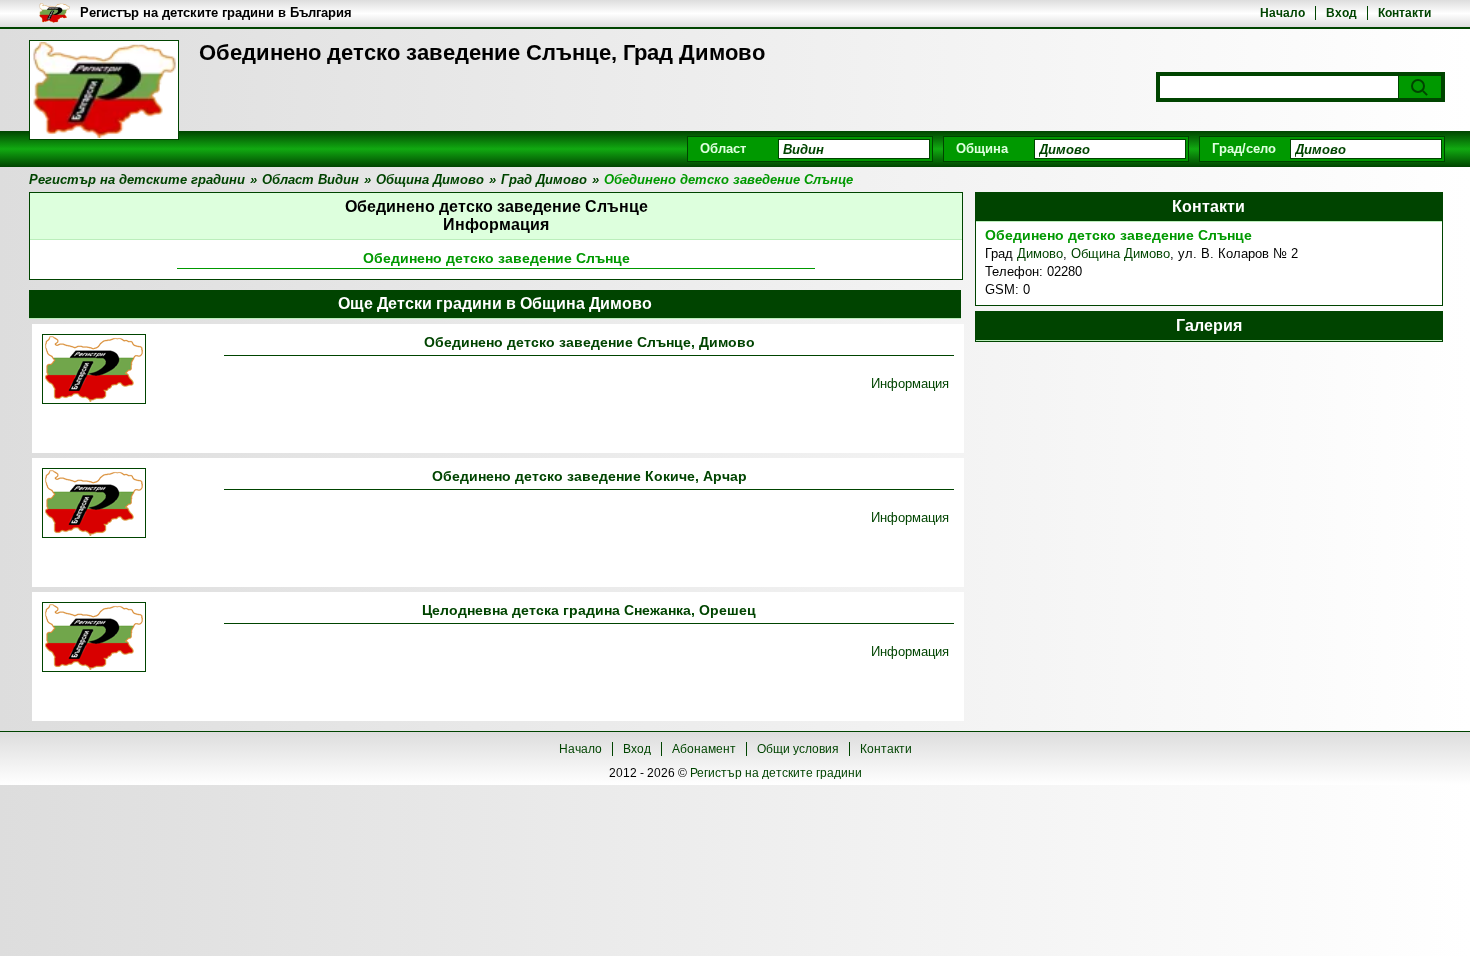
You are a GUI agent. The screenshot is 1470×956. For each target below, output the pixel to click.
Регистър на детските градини (776, 773)
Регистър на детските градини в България (216, 12)
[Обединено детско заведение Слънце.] (94, 370)
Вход (1341, 13)
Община (982, 148)
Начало (1282, 13)
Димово (1040, 253)
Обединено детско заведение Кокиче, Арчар (589, 476)
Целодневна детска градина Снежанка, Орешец (589, 610)
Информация (910, 383)
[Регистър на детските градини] (104, 90)
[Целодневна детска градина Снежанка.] (94, 638)
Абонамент (704, 749)
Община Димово (1120, 253)
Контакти (1404, 13)
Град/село (1244, 148)
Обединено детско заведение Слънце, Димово (589, 342)
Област (723, 148)
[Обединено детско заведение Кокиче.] (94, 504)
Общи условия (798, 749)
